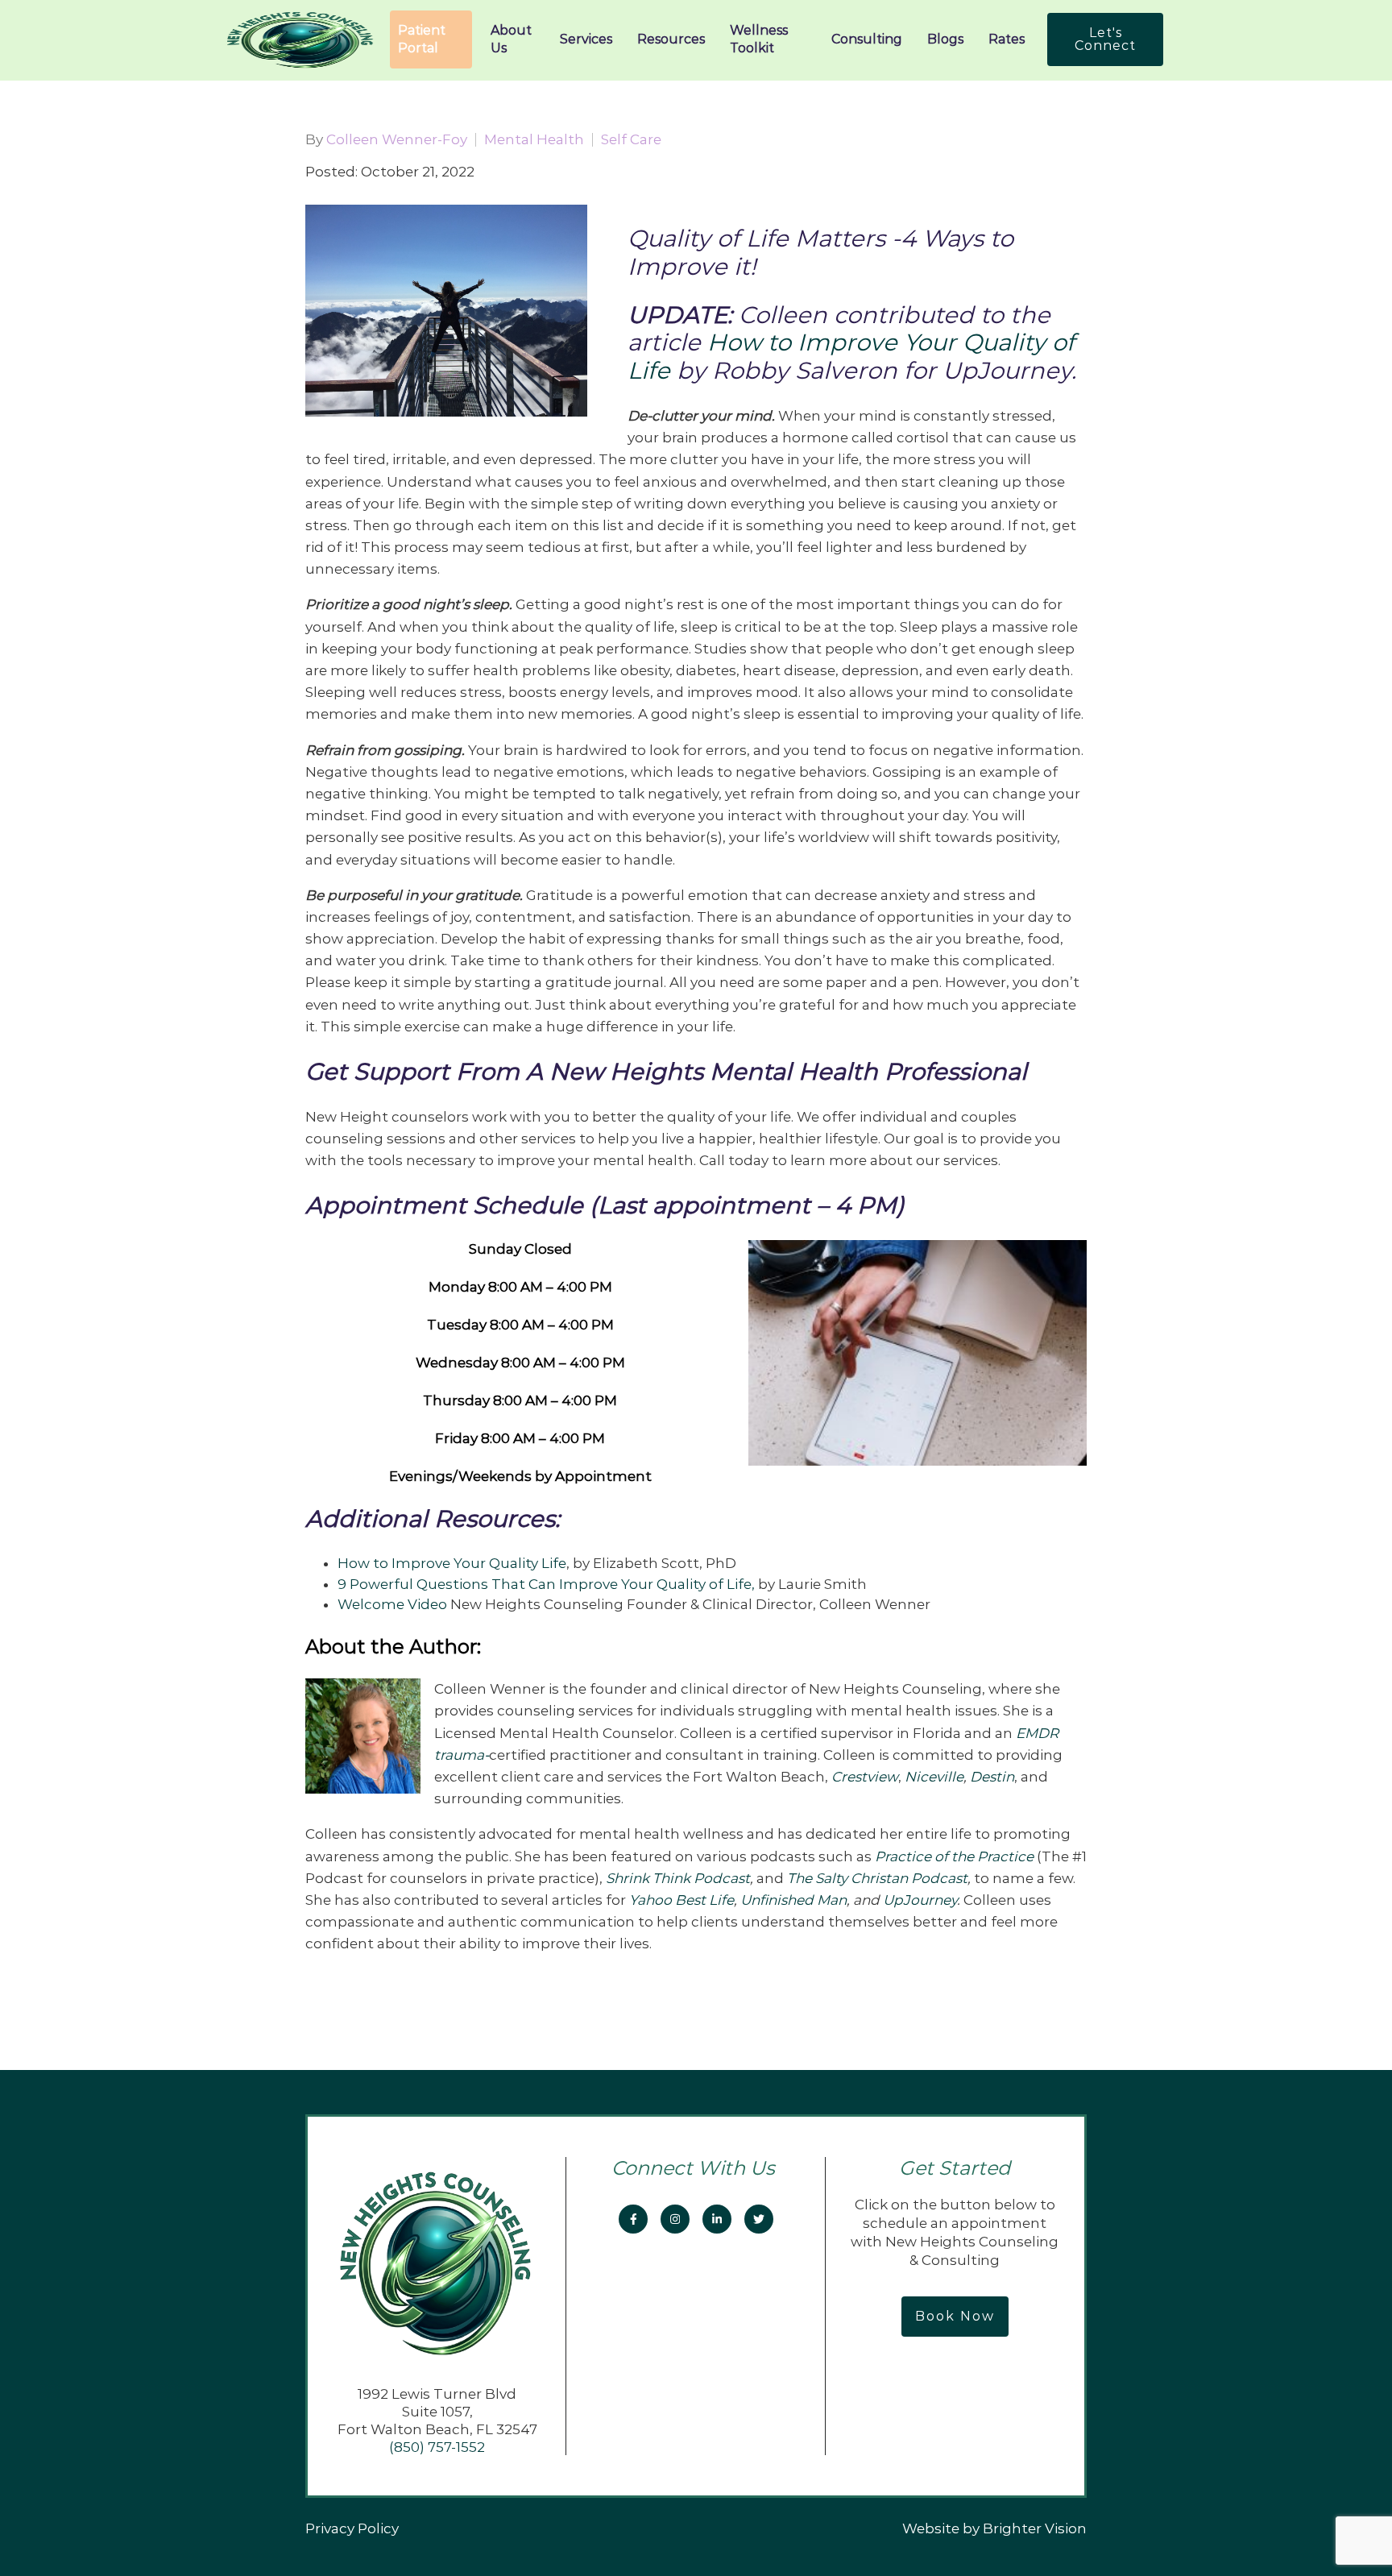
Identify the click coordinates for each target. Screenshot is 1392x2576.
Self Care (631, 140)
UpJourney (920, 1900)
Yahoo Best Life (681, 1900)
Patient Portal (422, 39)
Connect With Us (696, 2168)
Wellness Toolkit (759, 39)
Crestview (865, 1777)
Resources (671, 39)
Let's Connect (1105, 39)
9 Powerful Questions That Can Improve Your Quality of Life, (546, 1584)
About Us (511, 39)
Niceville (934, 1777)
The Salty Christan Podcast (877, 1878)
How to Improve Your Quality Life (452, 1563)
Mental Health (534, 140)
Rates (1007, 39)
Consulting (867, 39)
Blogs (945, 39)
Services (586, 39)
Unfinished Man (793, 1900)
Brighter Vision (1035, 2528)
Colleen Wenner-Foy (397, 140)
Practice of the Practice (954, 1856)
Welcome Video (392, 1604)
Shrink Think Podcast (678, 1878)
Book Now (955, 2316)
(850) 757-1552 (437, 2447)
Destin (992, 1777)
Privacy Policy (352, 2528)
